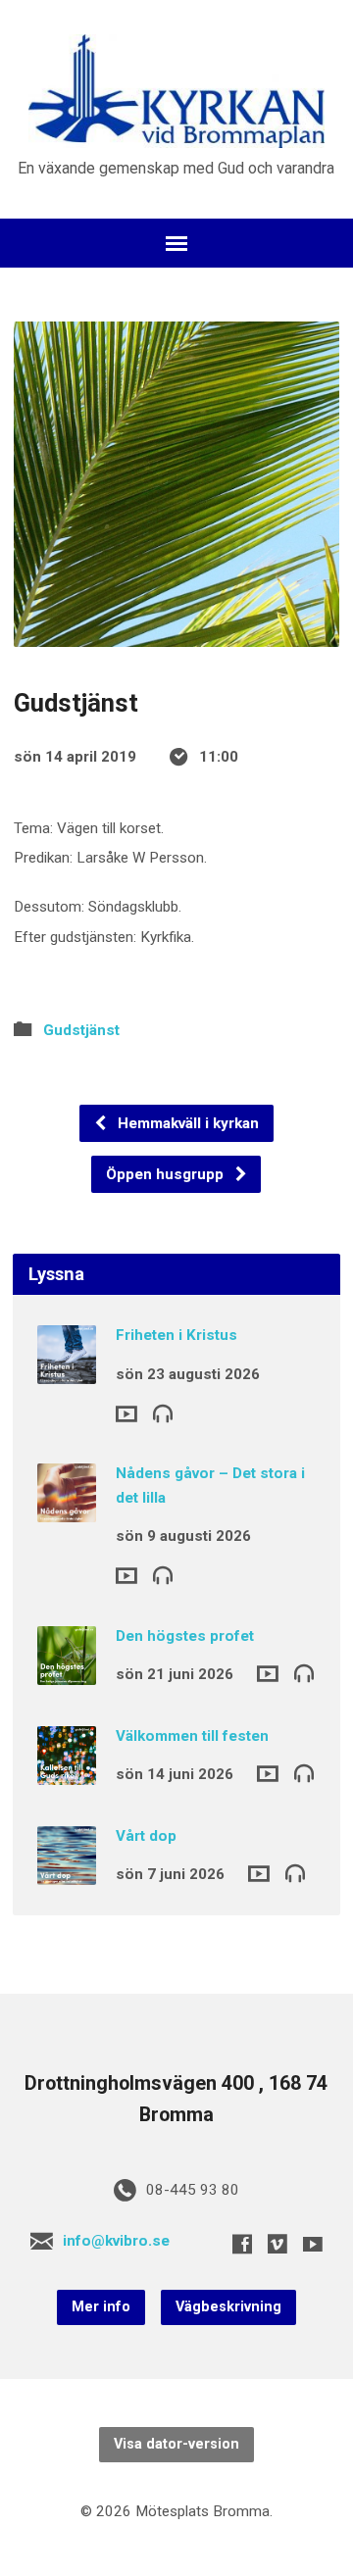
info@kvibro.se (116, 2241)
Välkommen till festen (192, 1736)
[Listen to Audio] (163, 1412)
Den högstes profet (185, 1636)
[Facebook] (242, 2244)
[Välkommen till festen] (67, 1771)
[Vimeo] (277, 2244)
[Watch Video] (126, 1414)
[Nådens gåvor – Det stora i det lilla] (67, 1509)
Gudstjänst (81, 1030)
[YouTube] (313, 2244)
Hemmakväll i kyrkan (186, 1123)
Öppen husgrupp (167, 1174)
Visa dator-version (176, 2444)
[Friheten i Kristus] (67, 1371)
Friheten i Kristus (176, 1335)
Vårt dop (146, 1836)
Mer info (101, 2307)
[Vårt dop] (67, 1871)
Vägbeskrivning (228, 2307)
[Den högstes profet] (67, 1671)
